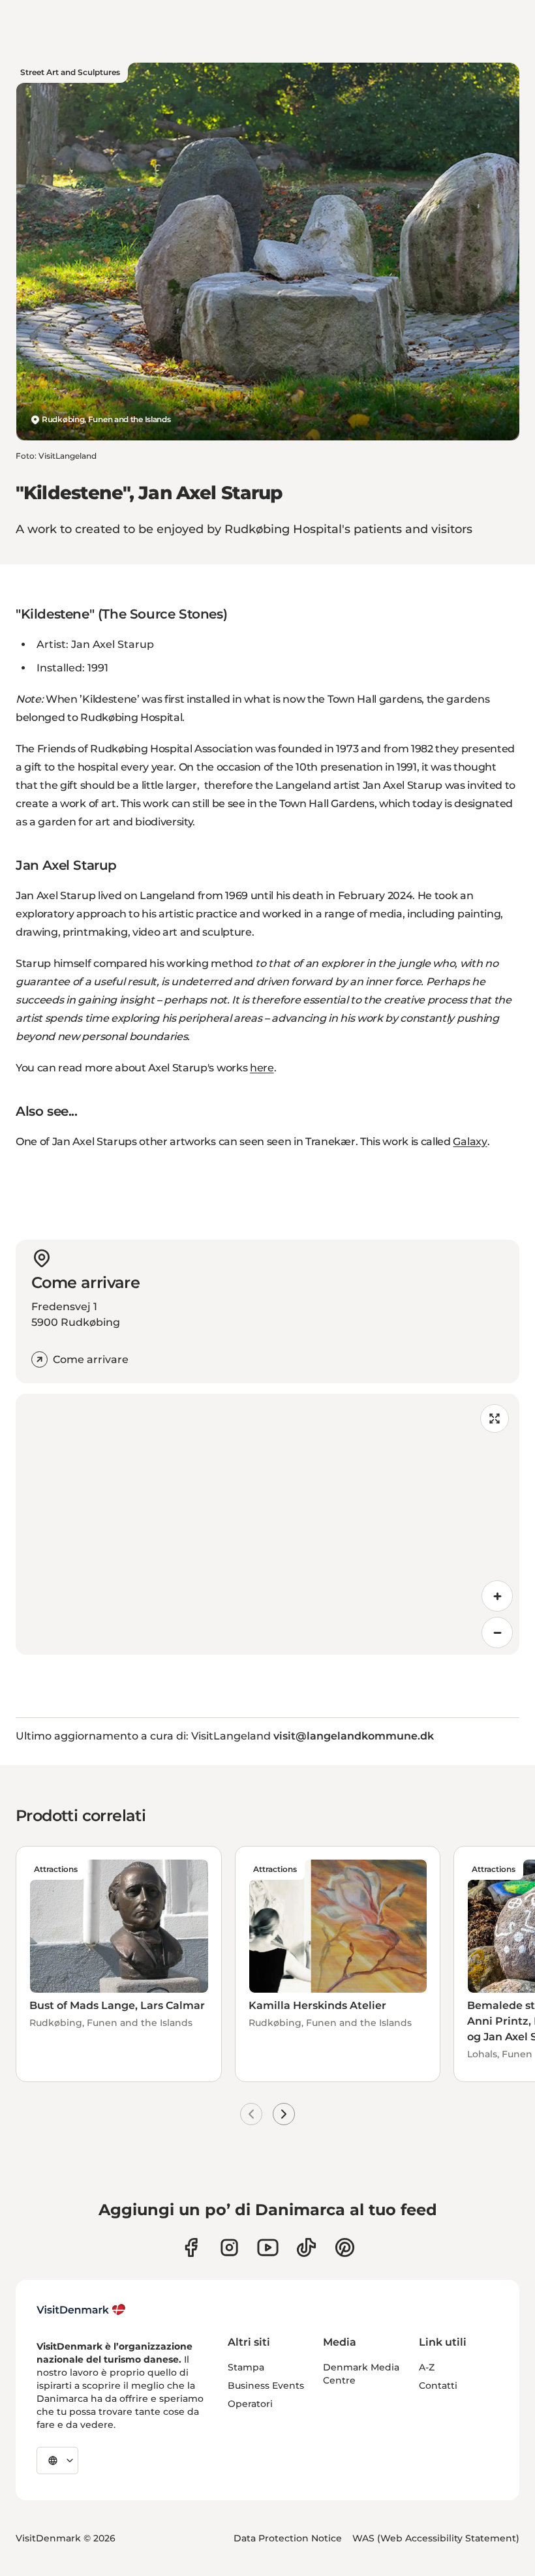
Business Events (266, 2385)
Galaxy (470, 1142)
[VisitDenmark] (81, 2310)
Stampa (246, 2367)
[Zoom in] (497, 1596)
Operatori (250, 2404)
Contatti (438, 2385)
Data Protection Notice (288, 2538)
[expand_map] (495, 1418)
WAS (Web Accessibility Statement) (436, 2538)
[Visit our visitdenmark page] (268, 2247)
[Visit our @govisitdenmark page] (306, 2247)
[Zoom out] (497, 1633)
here (262, 1068)
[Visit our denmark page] (191, 2247)
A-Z (427, 2367)
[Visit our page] (229, 2247)
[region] (267, 1524)
